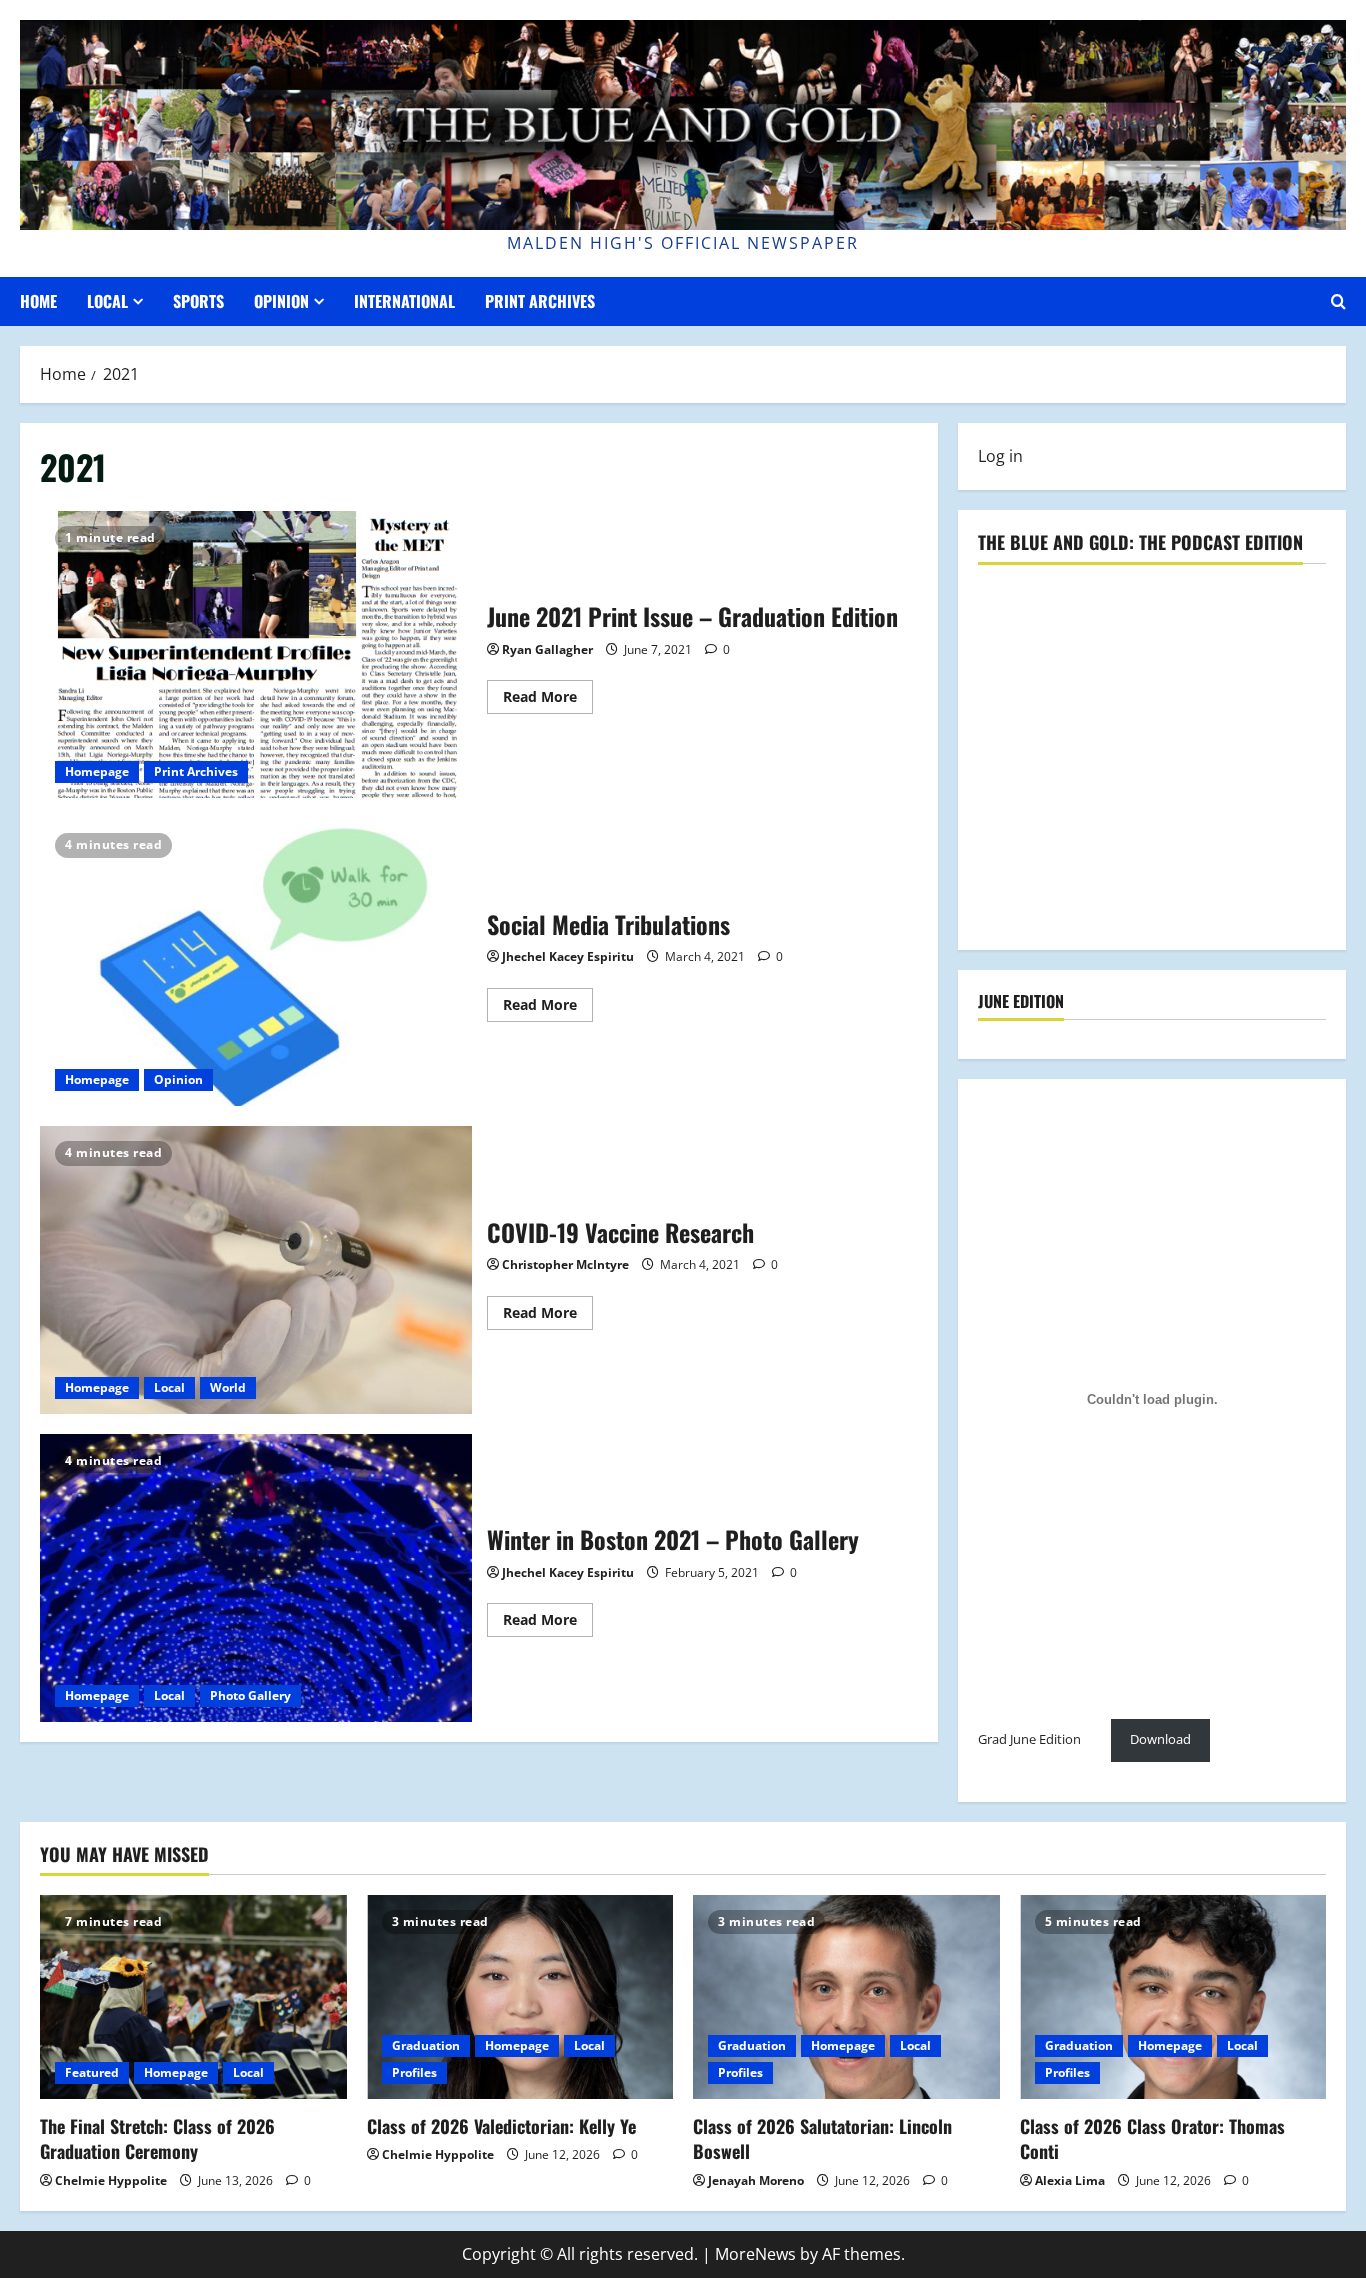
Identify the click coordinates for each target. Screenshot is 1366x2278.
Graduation (426, 2045)
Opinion (281, 301)
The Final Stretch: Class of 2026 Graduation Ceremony (157, 2138)
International (404, 301)
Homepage (97, 771)
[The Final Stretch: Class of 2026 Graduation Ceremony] (193, 1997)
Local (107, 301)
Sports (198, 301)
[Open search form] (1338, 301)
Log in (1000, 456)
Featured (92, 2072)
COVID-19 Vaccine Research (256, 1270)
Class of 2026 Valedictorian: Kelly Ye (501, 2126)
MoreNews (755, 2254)
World (228, 1387)
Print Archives (540, 301)
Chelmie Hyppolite (111, 2180)
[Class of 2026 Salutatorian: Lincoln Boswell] (846, 1997)
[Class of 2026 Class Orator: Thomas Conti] (1173, 1997)
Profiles (414, 2072)
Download (1160, 1739)
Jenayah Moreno (756, 2180)
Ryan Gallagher (547, 649)
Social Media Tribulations (256, 962)
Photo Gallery (250, 1695)
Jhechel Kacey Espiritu (568, 956)
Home (38, 301)
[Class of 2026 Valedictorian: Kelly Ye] (520, 1997)
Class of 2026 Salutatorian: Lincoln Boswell (822, 2138)
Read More (548, 700)
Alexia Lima (1070, 2180)
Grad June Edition (1029, 1739)
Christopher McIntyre (565, 1264)
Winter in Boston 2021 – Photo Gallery (256, 1578)
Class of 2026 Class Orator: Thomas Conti (1152, 2138)
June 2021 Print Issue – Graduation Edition (256, 655)
